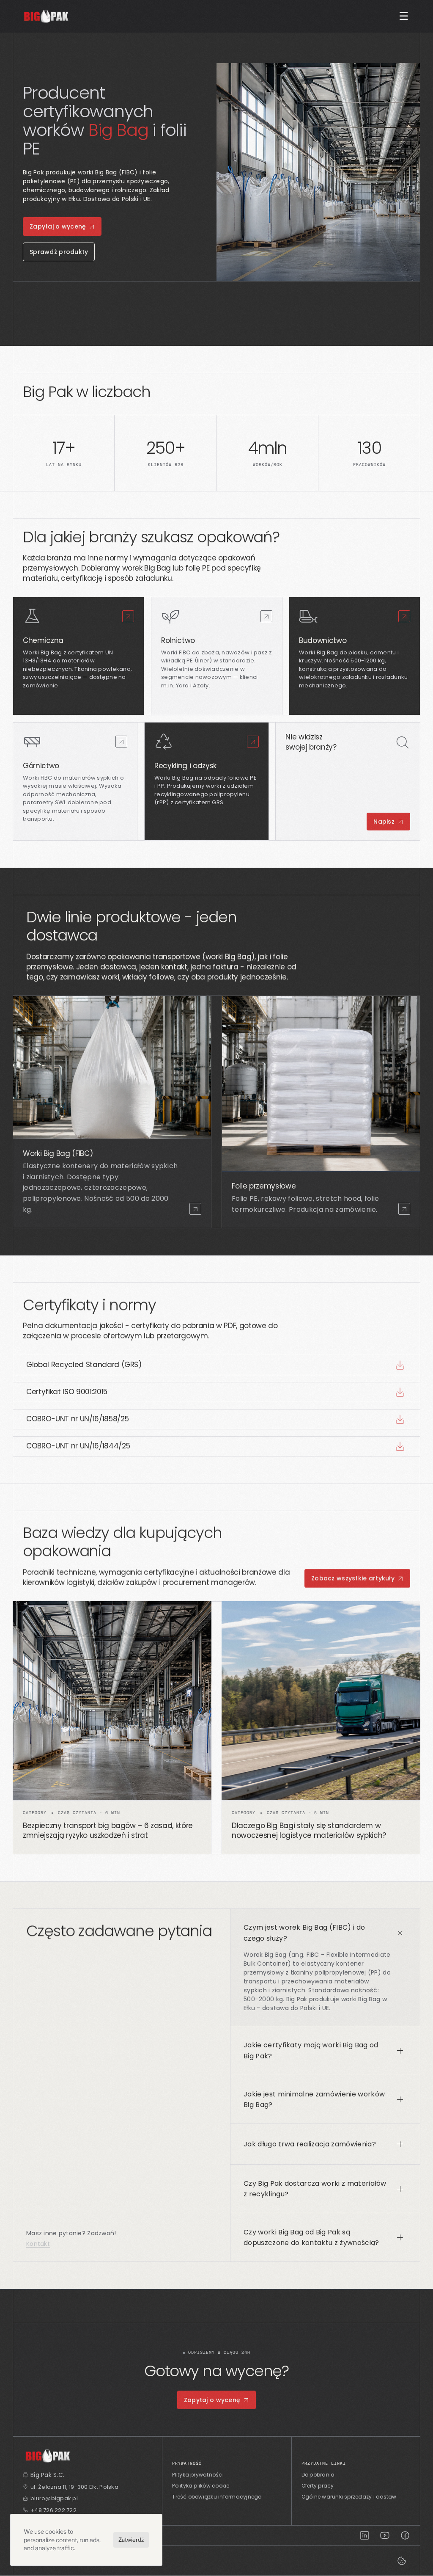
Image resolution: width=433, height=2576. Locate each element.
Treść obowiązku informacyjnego (217, 2497)
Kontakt (38, 2244)
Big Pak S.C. (47, 2475)
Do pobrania (318, 2475)
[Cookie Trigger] (402, 2561)
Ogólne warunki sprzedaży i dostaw (349, 2497)
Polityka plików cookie (201, 2486)
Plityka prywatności (198, 2475)
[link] (128, 616)
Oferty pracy (318, 2486)
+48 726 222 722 (53, 2510)
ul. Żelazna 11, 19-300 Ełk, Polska (74, 2487)
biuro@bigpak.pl (54, 2498)
